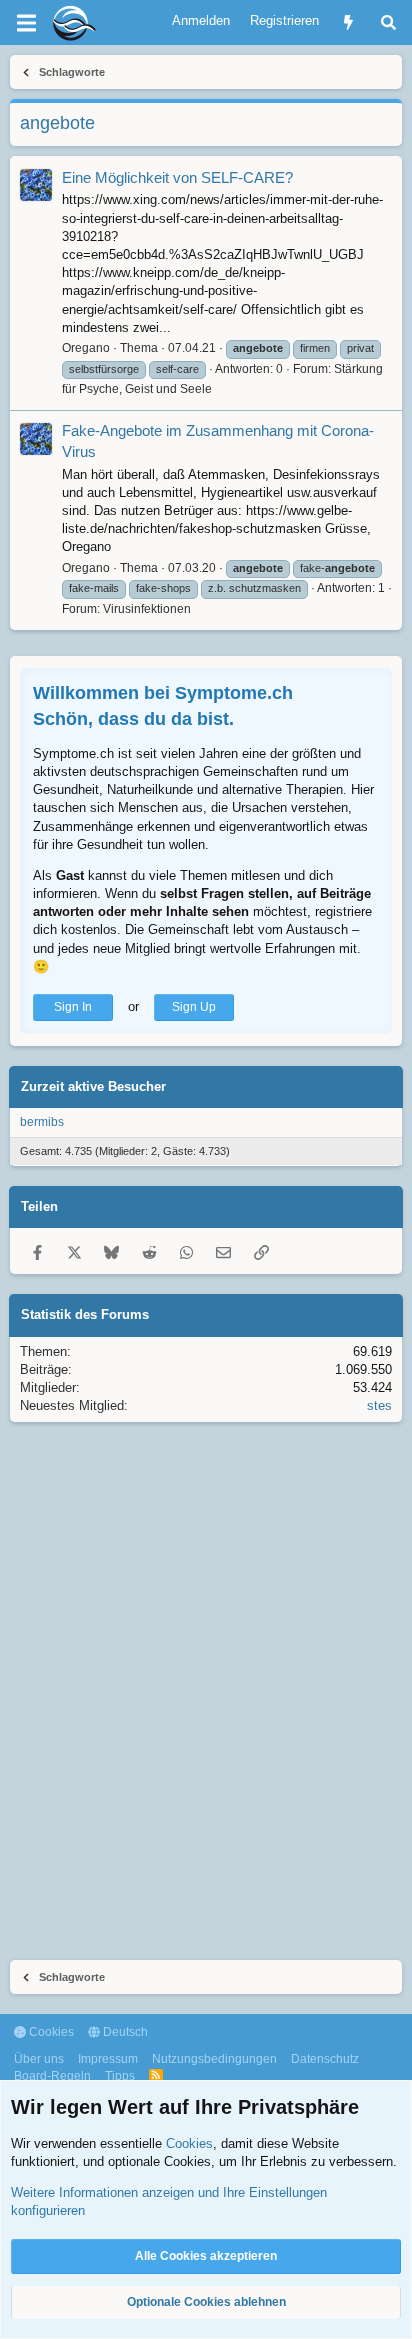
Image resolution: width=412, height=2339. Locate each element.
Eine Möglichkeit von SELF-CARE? (177, 177)
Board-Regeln (52, 2076)
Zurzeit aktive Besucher (93, 1086)
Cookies (50, 2032)
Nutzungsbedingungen (214, 2059)
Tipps (120, 2076)
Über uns (39, 2059)
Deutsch (124, 2032)
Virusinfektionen (147, 609)
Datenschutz (325, 2059)
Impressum (108, 2059)
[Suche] (388, 22)
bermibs (42, 1122)
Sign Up (194, 1007)
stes (379, 1405)
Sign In (73, 1007)
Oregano (86, 348)
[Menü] (26, 23)
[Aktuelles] (348, 22)
